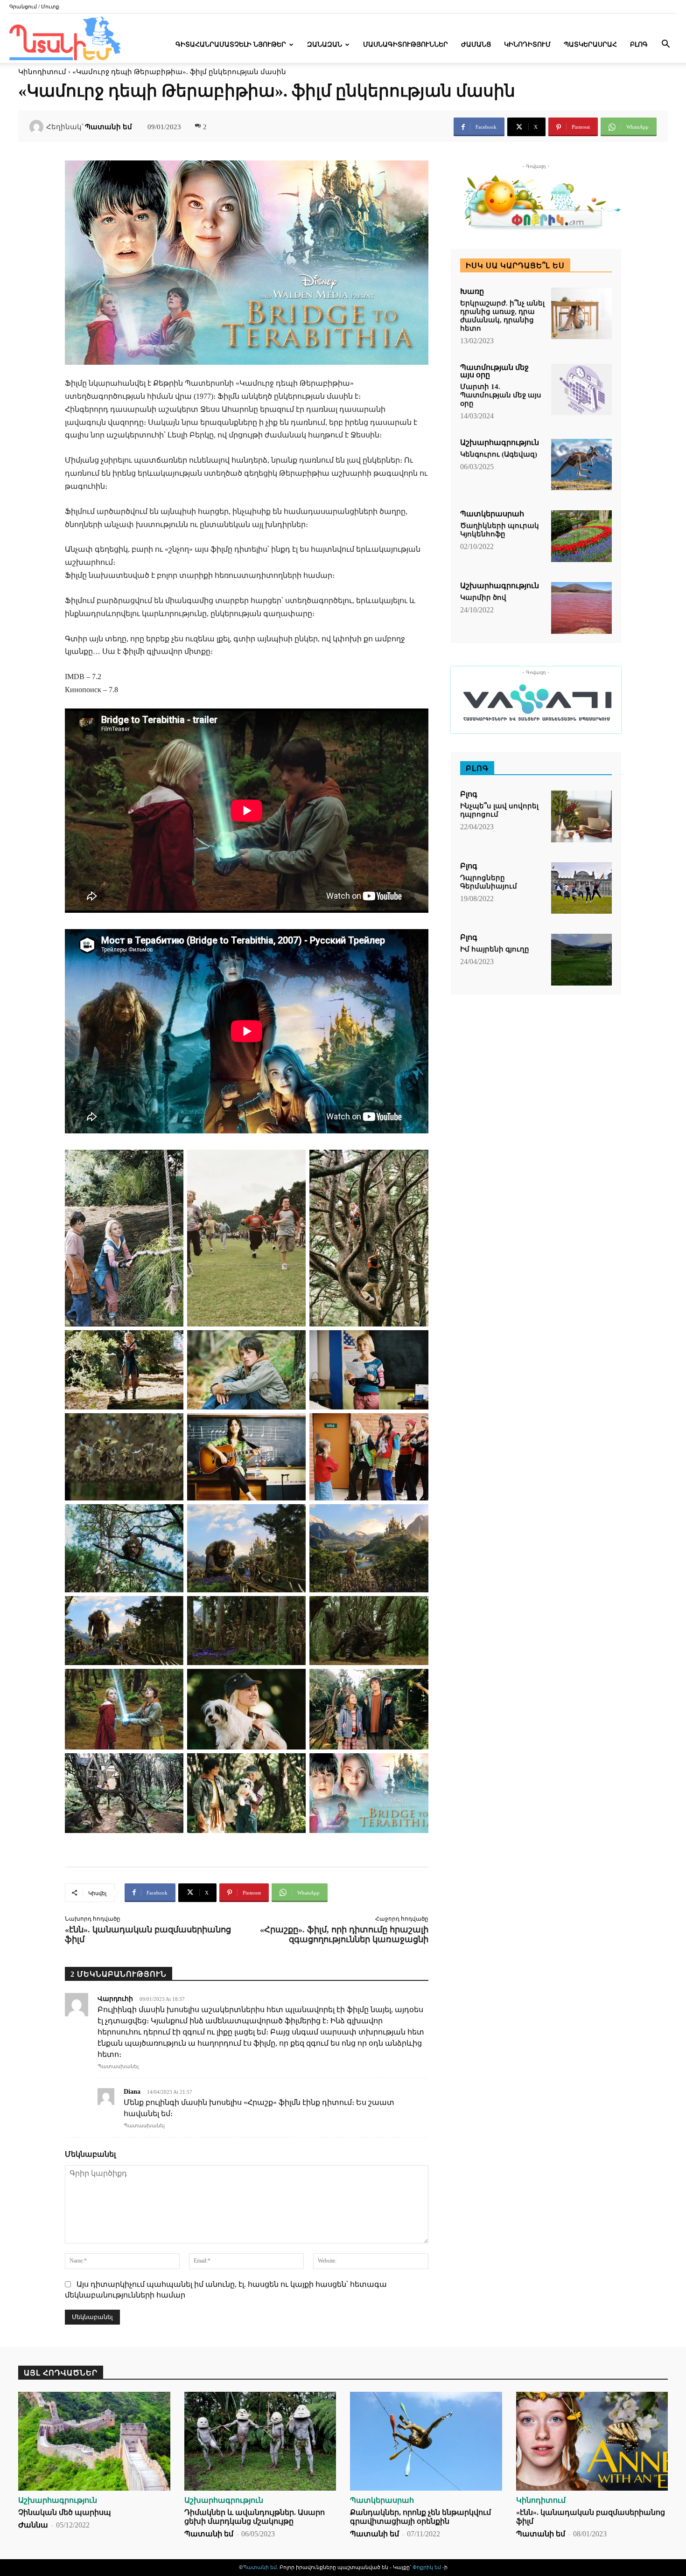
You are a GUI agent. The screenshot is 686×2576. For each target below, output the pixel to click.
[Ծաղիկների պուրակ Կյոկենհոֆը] (581, 536)
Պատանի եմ (108, 127)
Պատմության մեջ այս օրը (494, 371)
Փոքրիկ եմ (427, 2567)
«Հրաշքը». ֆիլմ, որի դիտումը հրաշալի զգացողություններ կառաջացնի (344, 1934)
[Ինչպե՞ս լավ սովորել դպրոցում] (581, 816)
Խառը (472, 292)
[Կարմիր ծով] (581, 608)
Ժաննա (33, 2525)
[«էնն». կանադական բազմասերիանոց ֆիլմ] (592, 2441)
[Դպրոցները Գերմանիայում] (581, 888)
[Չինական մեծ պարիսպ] (94, 2441)
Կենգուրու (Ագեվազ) (499, 454)
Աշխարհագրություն (500, 443)
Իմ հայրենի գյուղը (495, 949)
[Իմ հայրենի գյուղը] (581, 960)
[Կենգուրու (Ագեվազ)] (581, 465)
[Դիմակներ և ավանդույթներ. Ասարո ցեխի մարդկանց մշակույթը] (260, 2441)
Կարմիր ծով (483, 597)
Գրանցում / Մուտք (34, 7)
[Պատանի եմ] (38, 127)
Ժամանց (476, 45)
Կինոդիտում (527, 45)
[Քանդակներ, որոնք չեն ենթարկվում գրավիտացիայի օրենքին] (426, 2441)
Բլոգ (639, 45)
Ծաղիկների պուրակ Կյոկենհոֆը (500, 530)
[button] (665, 45)
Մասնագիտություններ (406, 45)
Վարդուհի (115, 1999)
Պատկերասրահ (590, 45)
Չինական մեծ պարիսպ (65, 2512)
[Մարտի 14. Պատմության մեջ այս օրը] (581, 390)
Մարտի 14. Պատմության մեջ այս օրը (501, 395)
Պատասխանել (118, 2066)
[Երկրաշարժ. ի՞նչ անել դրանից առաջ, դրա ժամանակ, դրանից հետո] (581, 314)
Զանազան (325, 45)
